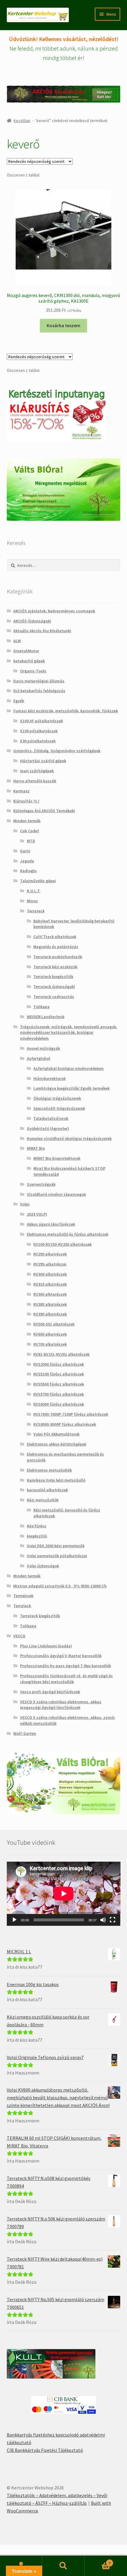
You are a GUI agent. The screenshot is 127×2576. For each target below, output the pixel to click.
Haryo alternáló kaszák (35, 781)
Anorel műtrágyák (43, 1048)
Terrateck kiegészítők (53, 976)
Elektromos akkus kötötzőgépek (57, 1444)
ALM (17, 641)
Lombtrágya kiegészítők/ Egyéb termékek (71, 1088)
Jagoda (27, 861)
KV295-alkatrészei (50, 1264)
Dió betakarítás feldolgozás (39, 691)
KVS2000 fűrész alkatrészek (59, 1364)
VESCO (19, 1636)
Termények (23, 1596)
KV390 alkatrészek (50, 1314)
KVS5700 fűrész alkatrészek (59, 1394)
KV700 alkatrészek (50, 1344)
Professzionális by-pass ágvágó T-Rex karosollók (66, 1666)
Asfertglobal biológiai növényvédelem (69, 1068)
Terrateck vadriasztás (54, 997)
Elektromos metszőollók (49, 1470)
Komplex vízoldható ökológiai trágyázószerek (69, 1138)
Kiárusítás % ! (26, 801)
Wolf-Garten (25, 1733)
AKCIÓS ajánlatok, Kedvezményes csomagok (54, 611)
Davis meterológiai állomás (39, 681)
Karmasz (21, 791)
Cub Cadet (30, 831)
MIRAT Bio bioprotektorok (57, 1158)
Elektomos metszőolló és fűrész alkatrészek (68, 1234)
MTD (31, 841)
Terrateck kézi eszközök (55, 967)
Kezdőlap (22, 121)
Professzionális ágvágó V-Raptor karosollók (61, 1656)
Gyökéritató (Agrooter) (48, 1128)
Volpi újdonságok (43, 1566)
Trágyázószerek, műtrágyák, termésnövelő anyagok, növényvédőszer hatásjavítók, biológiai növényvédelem (69, 1033)
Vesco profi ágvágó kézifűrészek (50, 1692)
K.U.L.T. (34, 891)
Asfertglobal (39, 1058)
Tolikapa (41, 1007)
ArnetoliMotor (26, 651)
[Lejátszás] (14, 1920)
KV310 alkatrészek (50, 1284)
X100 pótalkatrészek (39, 731)
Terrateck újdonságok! (54, 987)
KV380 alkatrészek (50, 1304)
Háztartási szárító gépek (43, 761)
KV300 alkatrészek (50, 1274)
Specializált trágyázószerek (59, 1108)
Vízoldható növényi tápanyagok (56, 1194)
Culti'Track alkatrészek (55, 937)
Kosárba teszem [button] (63, 325)
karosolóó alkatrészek (47, 1490)
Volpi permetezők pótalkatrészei (57, 1556)
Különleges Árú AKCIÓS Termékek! (44, 811)
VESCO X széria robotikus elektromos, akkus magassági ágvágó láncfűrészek (61, 1705)
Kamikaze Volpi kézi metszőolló (56, 1480)
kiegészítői (37, 1536)
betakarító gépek (29, 661)
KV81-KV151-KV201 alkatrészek (61, 1354)
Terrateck (36, 911)
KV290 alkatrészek (50, 1254)
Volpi (25, 1204)
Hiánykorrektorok (49, 1078)
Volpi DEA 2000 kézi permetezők (56, 1546)
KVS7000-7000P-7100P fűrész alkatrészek (71, 1414)
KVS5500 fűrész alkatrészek (59, 1384)
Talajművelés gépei (38, 881)
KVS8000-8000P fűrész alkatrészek (65, 1424)
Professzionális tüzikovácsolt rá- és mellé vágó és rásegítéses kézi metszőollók (66, 1679)
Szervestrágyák (41, 1184)
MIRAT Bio (36, 1148)
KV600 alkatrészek (50, 1334)
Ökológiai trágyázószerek (57, 1098)
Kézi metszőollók (43, 1500)
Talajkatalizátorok (51, 1118)
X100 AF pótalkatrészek (41, 721)
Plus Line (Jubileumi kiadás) (46, 1646)
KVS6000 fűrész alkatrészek (59, 1404)
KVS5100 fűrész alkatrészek (59, 1374)
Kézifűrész (37, 1526)
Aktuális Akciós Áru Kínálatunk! (42, 631)
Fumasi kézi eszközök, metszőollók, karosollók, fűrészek (66, 711)
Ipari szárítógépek (37, 771)
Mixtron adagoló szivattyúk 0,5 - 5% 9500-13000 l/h (60, 1586)
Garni (25, 851)
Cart (98, 2561)
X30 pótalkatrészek (38, 741)
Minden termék (27, 821)
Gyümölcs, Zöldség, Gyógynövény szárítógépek (57, 751)
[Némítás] (103, 1920)
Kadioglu (28, 871)
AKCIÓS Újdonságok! (32, 621)
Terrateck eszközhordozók (58, 957)
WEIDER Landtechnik (46, 1017)
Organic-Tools (33, 671)
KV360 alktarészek (50, 1294)
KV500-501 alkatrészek (54, 1324)
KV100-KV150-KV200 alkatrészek (62, 1244)
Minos (32, 901)
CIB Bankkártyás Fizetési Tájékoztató (45, 2450)
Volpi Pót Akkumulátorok (56, 1434)
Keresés (63, 2566)
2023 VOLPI (37, 1214)
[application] (64, 1894)
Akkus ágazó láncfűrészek (51, 1224)
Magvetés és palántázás (56, 947)
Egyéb (19, 701)
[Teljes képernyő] (113, 1920)
